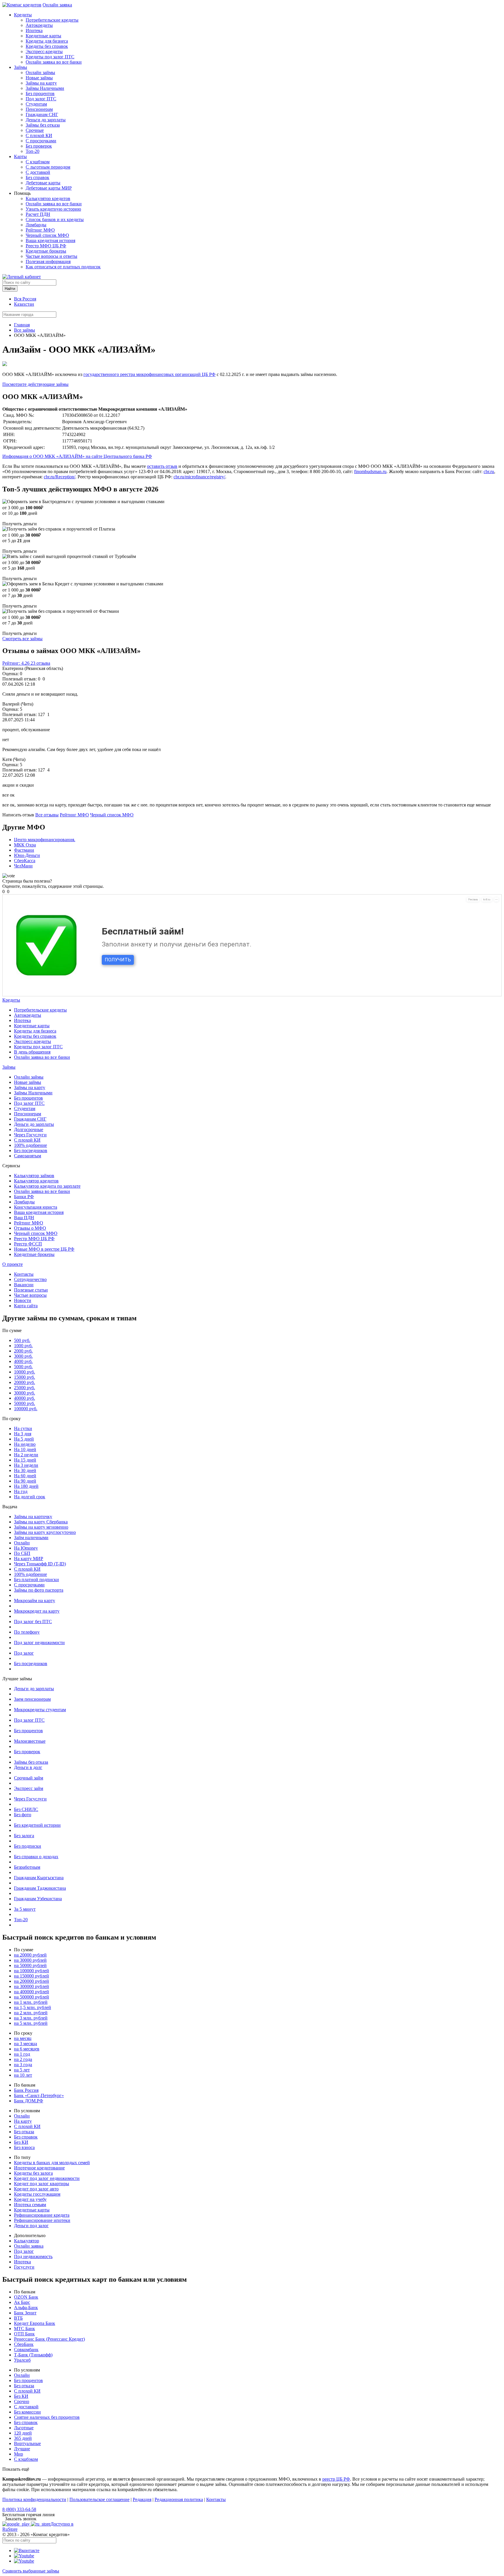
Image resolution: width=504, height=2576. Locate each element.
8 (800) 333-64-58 (19, 2509)
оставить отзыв (162, 466)
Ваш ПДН (24, 1218)
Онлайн (22, 1543)
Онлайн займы (40, 72)
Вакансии (24, 1285)
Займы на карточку (33, 1517)
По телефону (27, 1632)
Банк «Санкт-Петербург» (39, 2095)
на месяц (23, 2038)
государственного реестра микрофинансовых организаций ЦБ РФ (149, 374)
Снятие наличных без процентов (47, 2417)
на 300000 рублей (32, 1986)
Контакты (24, 1274)
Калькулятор (27, 2241)
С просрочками (41, 141)
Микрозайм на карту (35, 1601)
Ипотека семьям (30, 2205)
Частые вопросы (30, 1295)
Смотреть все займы (22, 639)
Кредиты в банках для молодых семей (52, 2163)
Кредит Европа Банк (35, 2323)
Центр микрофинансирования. (45, 840)
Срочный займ (29, 1778)
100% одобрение (30, 1145)
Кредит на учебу (30, 2199)
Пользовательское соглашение (99, 2499)
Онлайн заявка (57, 5)
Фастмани (24, 850)
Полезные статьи (31, 1290)
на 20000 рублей (30, 1955)
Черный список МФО (47, 235)
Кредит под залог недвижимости (47, 2178)
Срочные (35, 130)
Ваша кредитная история (50, 240)
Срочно (22, 2401)
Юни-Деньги (27, 855)
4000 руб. (23, 1361)
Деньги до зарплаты (46, 120)
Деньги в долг (28, 1767)
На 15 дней (25, 1460)
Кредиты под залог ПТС (50, 57)
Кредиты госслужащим (37, 2194)
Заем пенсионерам (32, 1699)
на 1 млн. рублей (31, 2002)
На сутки (23, 1428)
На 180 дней (26, 1486)
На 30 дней (25, 1470)
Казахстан (24, 304)
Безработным (27, 1867)
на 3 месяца (26, 2044)
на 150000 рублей (32, 1976)
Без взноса (24, 2147)
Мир (19, 2454)
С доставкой (38, 172)
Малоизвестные (30, 1741)
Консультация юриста (36, 1207)
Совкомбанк (26, 2350)
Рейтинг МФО (40, 230)
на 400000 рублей (32, 1992)
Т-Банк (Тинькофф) (33, 2355)
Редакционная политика (179, 2499)
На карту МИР (29, 1559)
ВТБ (18, 2318)
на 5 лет (22, 2070)
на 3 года (23, 2065)
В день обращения (32, 1052)
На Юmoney (26, 1548)
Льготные (24, 2428)
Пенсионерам (39, 109)
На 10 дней (25, 1449)
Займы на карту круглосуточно (45, 1532)
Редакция (142, 2499)
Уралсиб (22, 2360)
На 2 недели (26, 1455)
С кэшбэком (38, 162)
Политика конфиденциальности (34, 2499)
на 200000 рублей (32, 1981)
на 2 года (23, 2059)
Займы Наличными (45, 88)
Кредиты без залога (33, 2173)
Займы (21, 67)
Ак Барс (22, 2302)
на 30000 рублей (30, 1960)
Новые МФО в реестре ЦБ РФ (44, 1249)
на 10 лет (23, 2075)
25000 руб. (24, 1388)
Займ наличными (31, 1538)
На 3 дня (23, 1434)
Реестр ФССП (28, 1244)
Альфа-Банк (26, 2308)
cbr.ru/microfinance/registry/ (199, 477)
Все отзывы (47, 815)
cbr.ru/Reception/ (60, 477)
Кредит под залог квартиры (42, 2184)
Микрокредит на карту (37, 1611)
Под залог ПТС (41, 99)
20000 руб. (24, 1382)
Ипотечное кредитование (39, 2168)
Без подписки (28, 1846)
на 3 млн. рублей (31, 2018)
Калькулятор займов (34, 1176)
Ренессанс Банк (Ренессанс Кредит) (49, 2339)
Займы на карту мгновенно (41, 1527)
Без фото (23, 1815)
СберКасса (25, 861)
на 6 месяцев (27, 2049)
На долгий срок (30, 1497)
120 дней (23, 2433)
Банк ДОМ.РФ (29, 2101)
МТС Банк (24, 2329)
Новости (23, 1300)
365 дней (23, 2438)
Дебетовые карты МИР (49, 188)
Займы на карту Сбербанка (41, 1522)
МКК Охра (25, 845)
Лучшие (22, 2449)
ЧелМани (23, 866)
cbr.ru (489, 471)
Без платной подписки (36, 1580)
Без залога (24, 1836)
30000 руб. (24, 1393)
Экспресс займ (29, 1788)
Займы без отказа (43, 125)
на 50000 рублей (30, 1965)
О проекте (13, 1264)
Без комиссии (27, 2412)
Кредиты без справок (47, 46)
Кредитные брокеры (46, 251)
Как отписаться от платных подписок (63, 267)
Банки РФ (24, 1197)
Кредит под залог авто (36, 2189)
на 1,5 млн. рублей (33, 2007)
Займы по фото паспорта (39, 1590)
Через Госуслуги (30, 1135)
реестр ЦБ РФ (336, 2479)
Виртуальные (27, 2443)
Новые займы (39, 78)
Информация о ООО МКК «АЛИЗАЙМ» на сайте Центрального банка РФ (77, 456)
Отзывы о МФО (30, 1228)
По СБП (22, 1553)
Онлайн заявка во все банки (54, 62)
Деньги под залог (31, 2226)
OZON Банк (26, 2297)
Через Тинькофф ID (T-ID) (40, 1564)
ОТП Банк (24, 2334)
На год (21, 1491)
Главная (22, 325)
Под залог (24, 1653)
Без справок (37, 177)
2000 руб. (23, 1351)
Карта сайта (26, 1306)
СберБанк (24, 2344)
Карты (20, 156)
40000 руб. (24, 1398)
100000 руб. (26, 1409)
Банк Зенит (25, 2313)
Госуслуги (24, 2267)
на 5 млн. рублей (31, 2023)
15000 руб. (24, 1377)
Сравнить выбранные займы (31, 2571)
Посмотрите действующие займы (35, 384)
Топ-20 (33, 151)
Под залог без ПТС (33, 1622)
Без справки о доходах (36, 1857)
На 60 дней (25, 1476)
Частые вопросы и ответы (51, 256)
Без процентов (40, 93)
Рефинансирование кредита (42, 2215)
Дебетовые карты (43, 183)
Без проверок (39, 146)
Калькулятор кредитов (48, 198)
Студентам (36, 104)
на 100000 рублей (32, 1971)
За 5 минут (25, 1909)
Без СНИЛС (26, 1809)
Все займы (24, 330)
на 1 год (22, 2054)
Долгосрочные (29, 1129)
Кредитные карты (43, 36)
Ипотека (34, 30)
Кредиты (23, 15)
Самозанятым (28, 1156)
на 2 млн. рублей (31, 2013)
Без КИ (21, 2142)
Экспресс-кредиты (44, 51)
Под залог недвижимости (39, 1643)
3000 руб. (23, 1356)
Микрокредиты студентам (40, 1710)
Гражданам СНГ (42, 114)
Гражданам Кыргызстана (39, 1878)
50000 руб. (24, 1403)
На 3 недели (26, 1465)
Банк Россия (26, 2090)
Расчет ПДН (38, 214)
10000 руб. (24, 1372)
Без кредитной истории (37, 1825)
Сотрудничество (30, 1279)
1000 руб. (23, 1346)
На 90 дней (25, 1481)
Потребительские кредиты (52, 20)
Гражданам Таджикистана (40, 1888)
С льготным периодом (48, 167)
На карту (23, 2121)
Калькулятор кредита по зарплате (47, 1186)
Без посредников (31, 1150)
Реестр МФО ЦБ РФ (46, 246)
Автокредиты (39, 25)
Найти (10, 289)
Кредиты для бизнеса (47, 41)
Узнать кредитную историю (53, 209)
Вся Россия (25, 299)
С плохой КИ (39, 135)
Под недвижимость (33, 2256)
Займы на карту (41, 83)
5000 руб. (23, 1367)
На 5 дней (24, 1439)
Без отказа (24, 2132)
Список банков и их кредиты (55, 219)
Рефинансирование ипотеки (42, 2220)
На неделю (25, 1444)
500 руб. (22, 1340)
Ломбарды (36, 225)
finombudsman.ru (370, 471)
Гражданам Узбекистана (38, 1899)
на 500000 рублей (32, 1997)
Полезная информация (48, 261)
